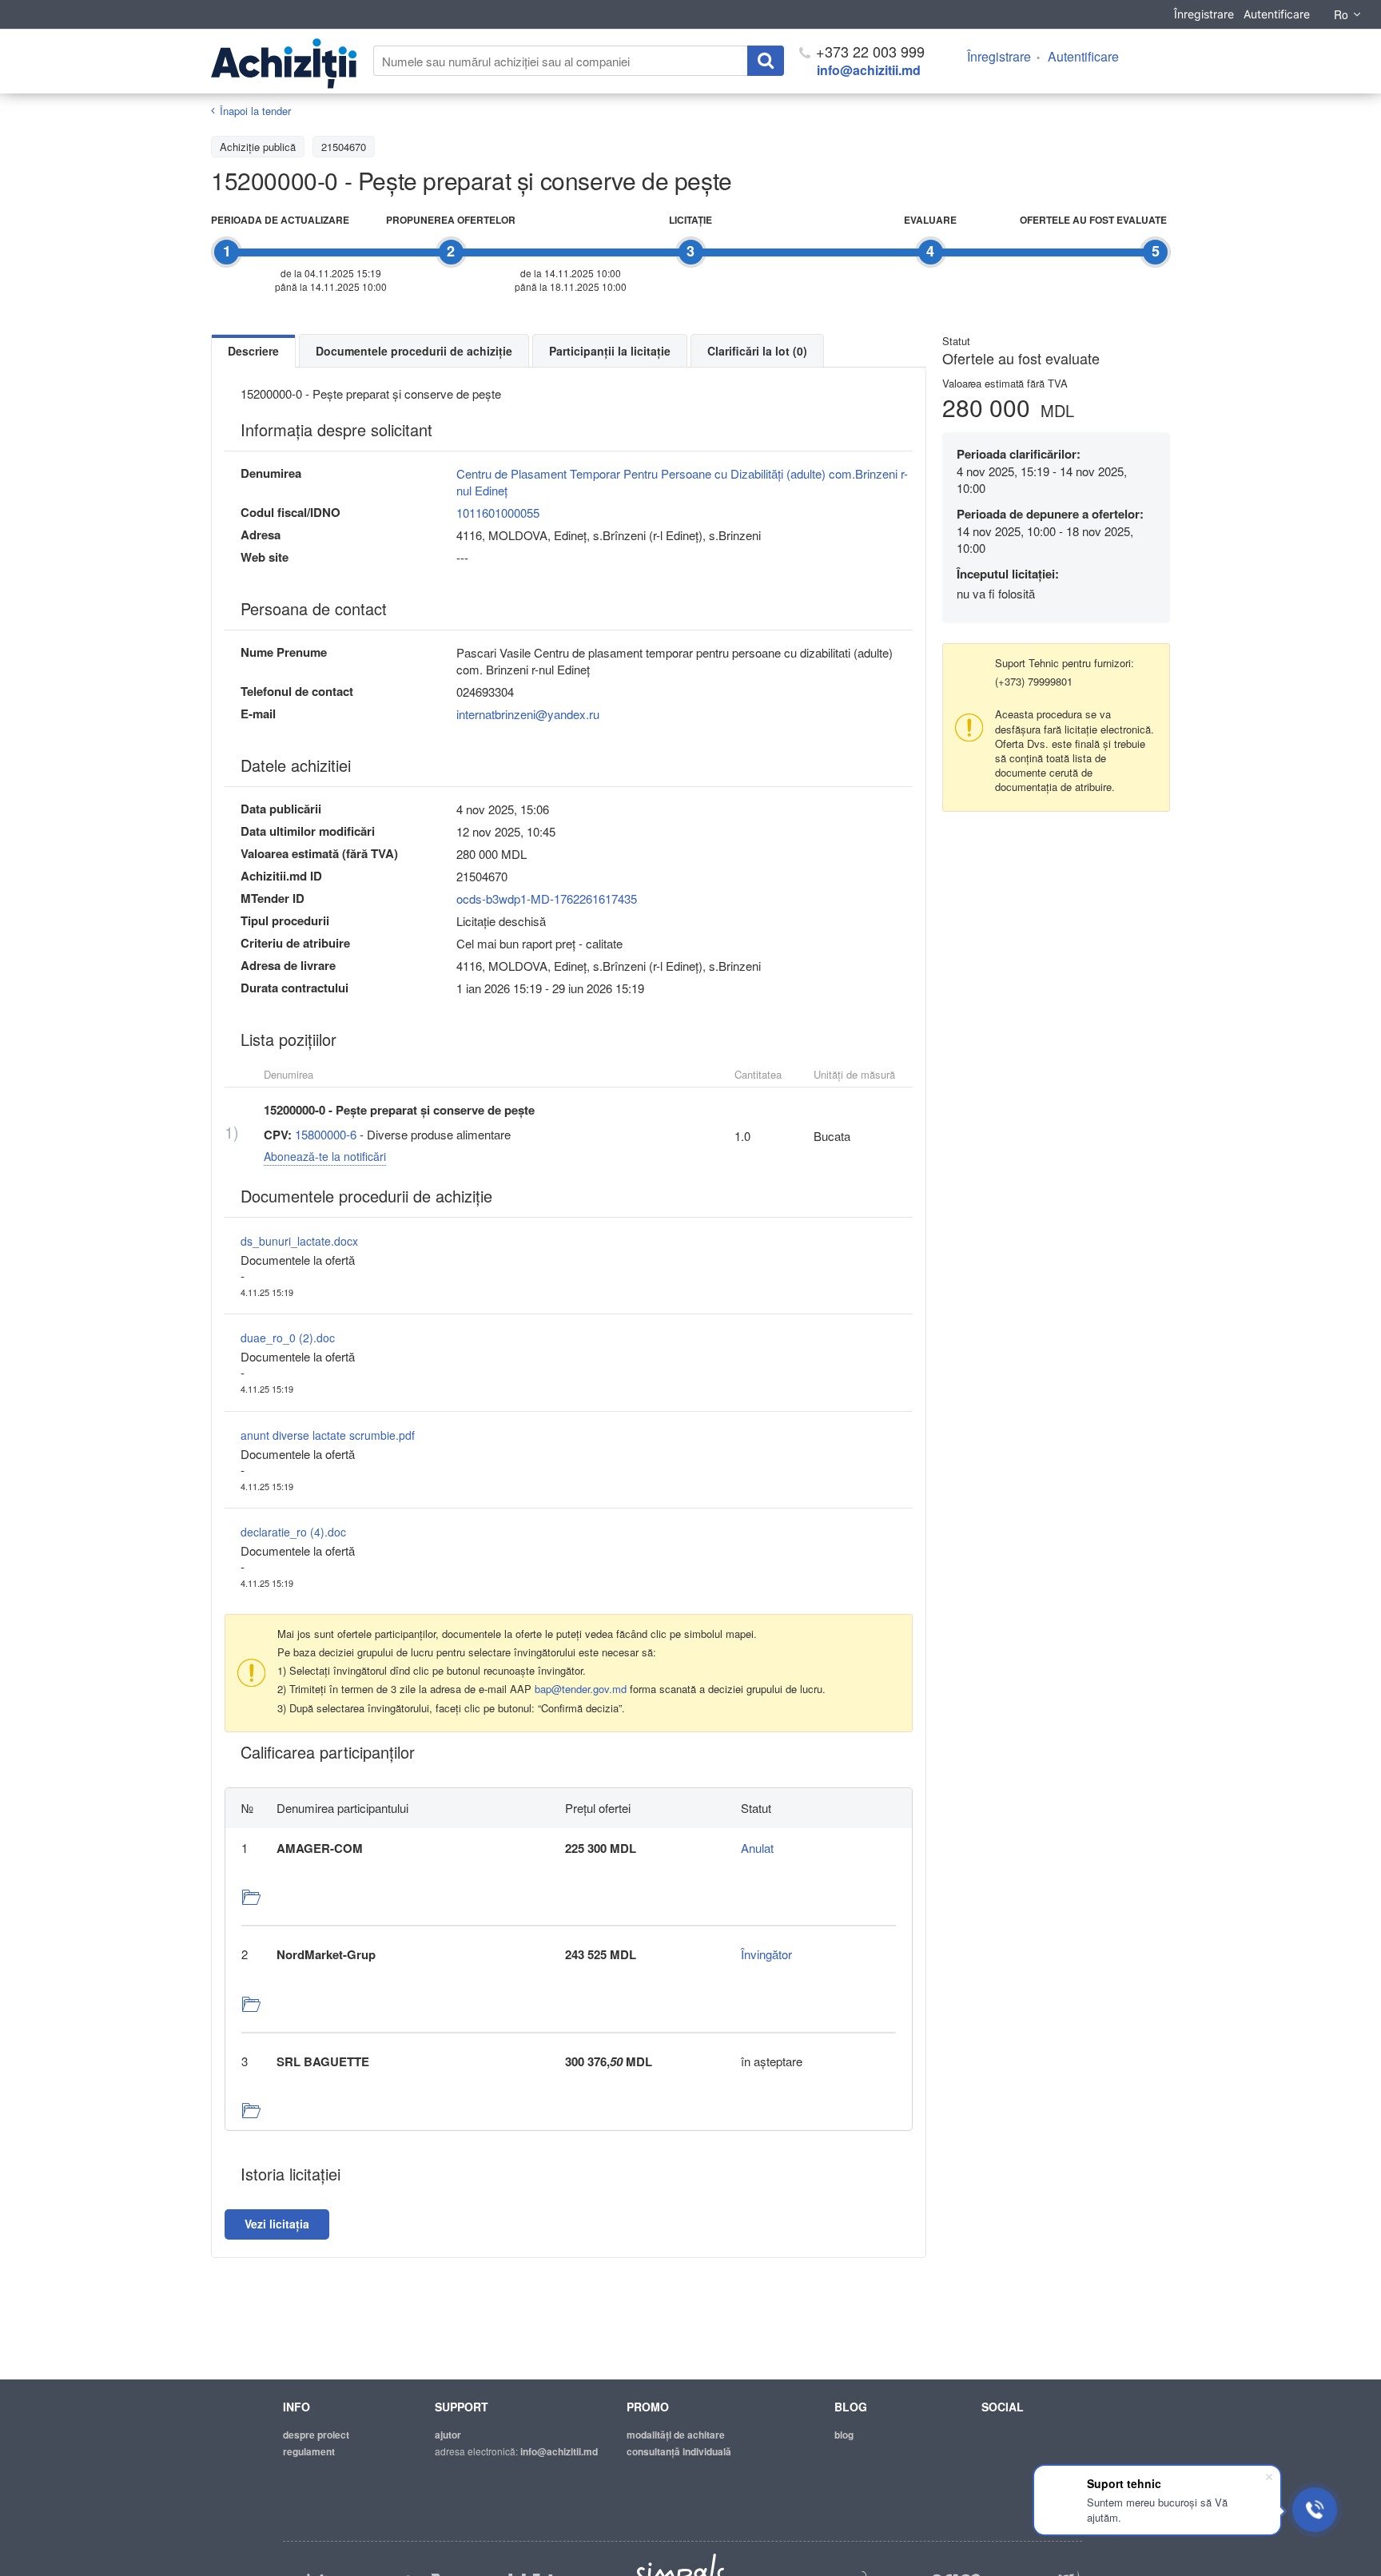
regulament (309, 2451)
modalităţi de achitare (676, 2435)
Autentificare (1277, 14)
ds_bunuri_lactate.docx (299, 1241)
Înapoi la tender (255, 111)
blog (844, 2435)
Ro (1341, 14)
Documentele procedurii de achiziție (414, 351)
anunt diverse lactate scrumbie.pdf (328, 1435)
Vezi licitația (277, 2224)
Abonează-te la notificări (325, 1156)
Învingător (766, 1954)
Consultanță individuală (679, 2451)
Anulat (757, 1848)
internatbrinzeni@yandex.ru (528, 714)
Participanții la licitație (610, 351)
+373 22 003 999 (868, 51)
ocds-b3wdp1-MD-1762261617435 (547, 898)
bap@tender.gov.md (581, 1689)
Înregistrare (1204, 14)
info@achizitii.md (869, 70)
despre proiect (316, 2435)
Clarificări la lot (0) (757, 351)
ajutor (448, 2435)
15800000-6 (326, 1134)
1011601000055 (498, 513)
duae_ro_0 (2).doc (288, 1338)
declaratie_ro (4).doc (293, 1532)
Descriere (253, 351)
